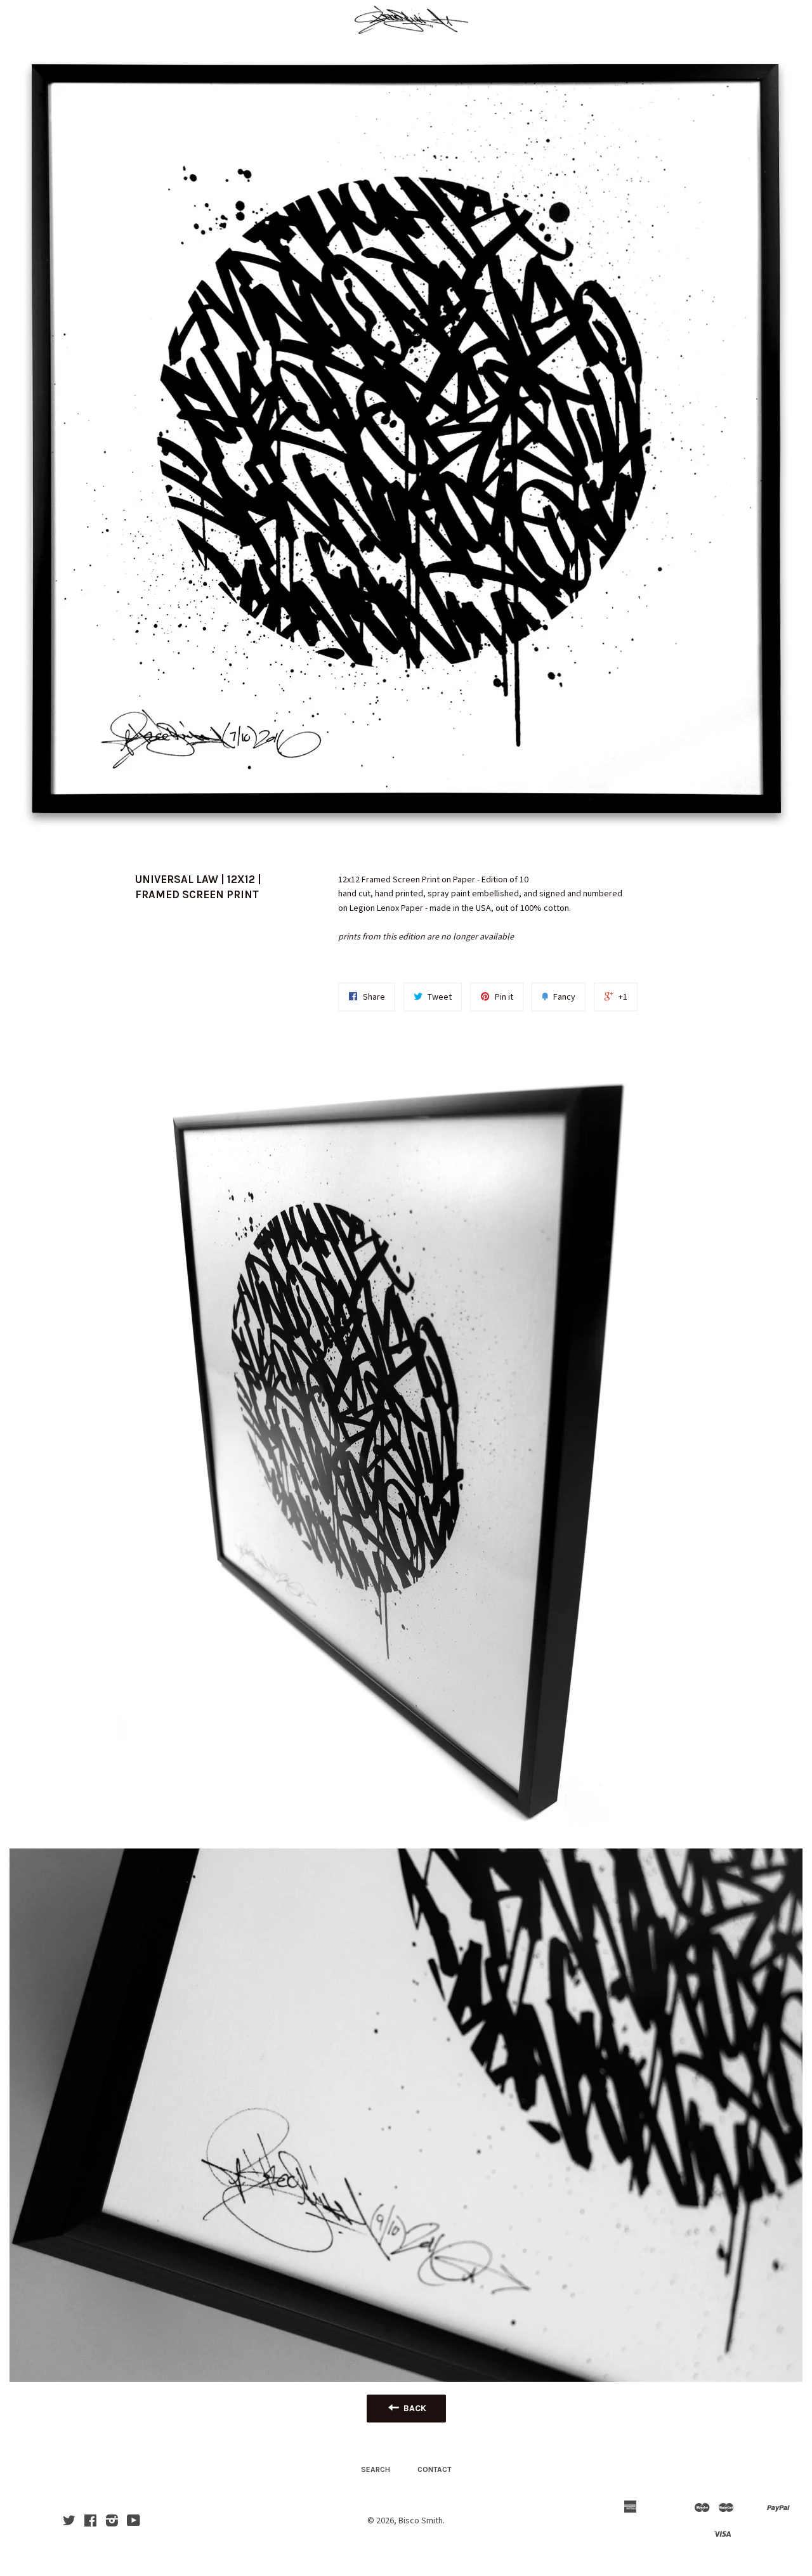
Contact (435, 2469)
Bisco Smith (421, 2520)
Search (376, 2469)
